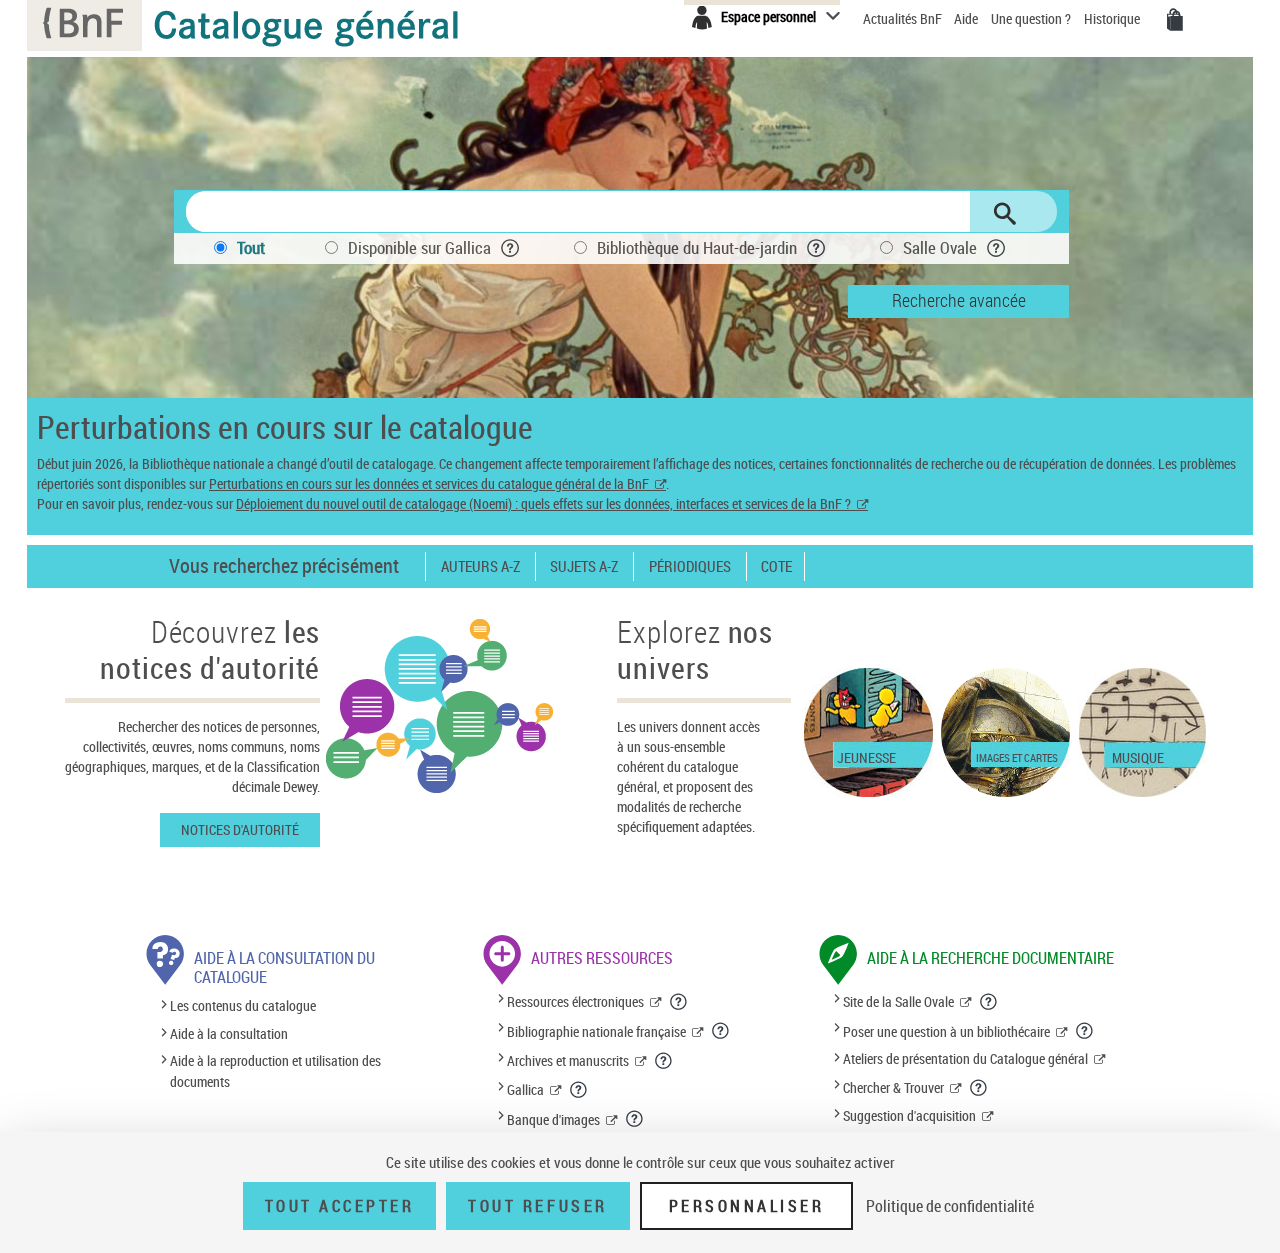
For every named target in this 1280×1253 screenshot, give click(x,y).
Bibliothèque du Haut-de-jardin (697, 247)
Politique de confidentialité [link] (950, 1206)
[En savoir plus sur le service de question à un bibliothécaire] (1085, 1031)
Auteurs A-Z (480, 566)
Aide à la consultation (229, 1033)
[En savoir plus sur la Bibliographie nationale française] (721, 1031)
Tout (251, 247)
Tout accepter (340, 1206)
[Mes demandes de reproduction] (1175, 20)
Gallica (525, 1089)
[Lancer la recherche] (1005, 214)
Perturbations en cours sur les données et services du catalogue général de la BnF (429, 483)
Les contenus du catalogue (243, 1006)
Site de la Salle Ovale (898, 1001)
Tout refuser (537, 1206)
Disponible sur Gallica (419, 247)
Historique (1113, 18)
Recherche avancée (959, 300)
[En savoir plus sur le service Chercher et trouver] (979, 1088)
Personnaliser (747, 1206)
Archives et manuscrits (568, 1060)
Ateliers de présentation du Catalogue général (965, 1058)
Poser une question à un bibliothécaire (946, 1031)
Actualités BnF (904, 18)
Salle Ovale (940, 247)
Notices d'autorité (240, 829)
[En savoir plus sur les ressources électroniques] (679, 1002)
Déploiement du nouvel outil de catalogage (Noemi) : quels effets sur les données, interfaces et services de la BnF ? (543, 503)
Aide (967, 18)
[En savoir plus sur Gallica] (579, 1090)
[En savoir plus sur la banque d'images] (635, 1119)
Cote (776, 566)
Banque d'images (553, 1119)
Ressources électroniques (575, 1001)
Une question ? (1032, 18)
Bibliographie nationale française (596, 1031)
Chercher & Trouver (893, 1087)
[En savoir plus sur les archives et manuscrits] (664, 1061)
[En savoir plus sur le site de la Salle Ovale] (989, 1002)
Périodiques (690, 566)
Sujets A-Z (584, 566)
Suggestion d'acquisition (909, 1115)
